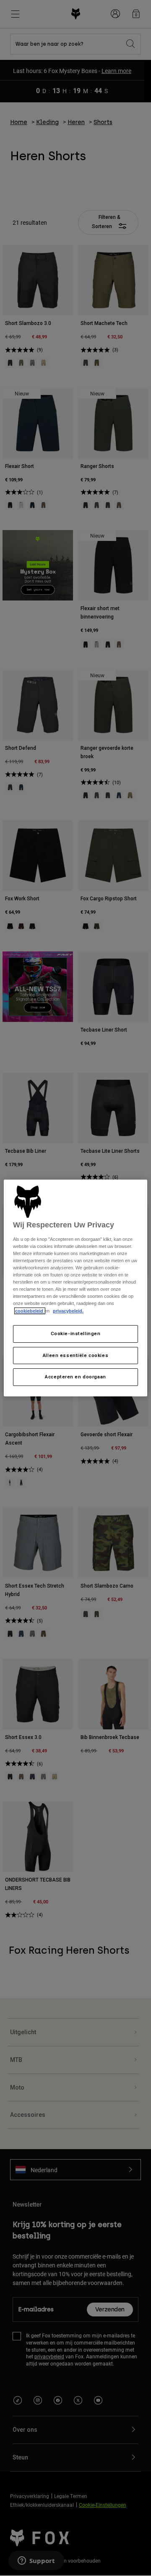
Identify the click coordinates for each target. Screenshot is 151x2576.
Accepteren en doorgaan (75, 1377)
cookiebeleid (30, 1311)
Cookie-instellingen (76, 1333)
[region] (75, 1288)
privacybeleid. (68, 1311)
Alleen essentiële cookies (75, 1355)
